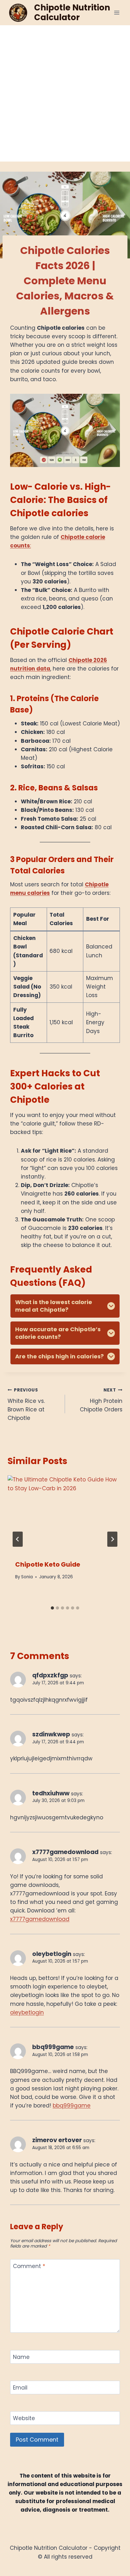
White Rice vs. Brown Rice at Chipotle (26, 1404)
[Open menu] (117, 12)
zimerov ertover (57, 2140)
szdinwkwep (51, 1734)
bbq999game (53, 2047)
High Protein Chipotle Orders (101, 1400)
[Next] (112, 1539)
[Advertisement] (65, 93)
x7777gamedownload (65, 1852)
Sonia (27, 1577)
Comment (29, 2266)
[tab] (52, 1608)
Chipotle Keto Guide (48, 1564)
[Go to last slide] (18, 1539)
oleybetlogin (52, 1954)
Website (24, 2418)
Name (21, 2357)
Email (20, 2388)
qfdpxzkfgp (50, 1675)
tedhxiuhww (51, 1793)
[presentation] (65, 1514)
